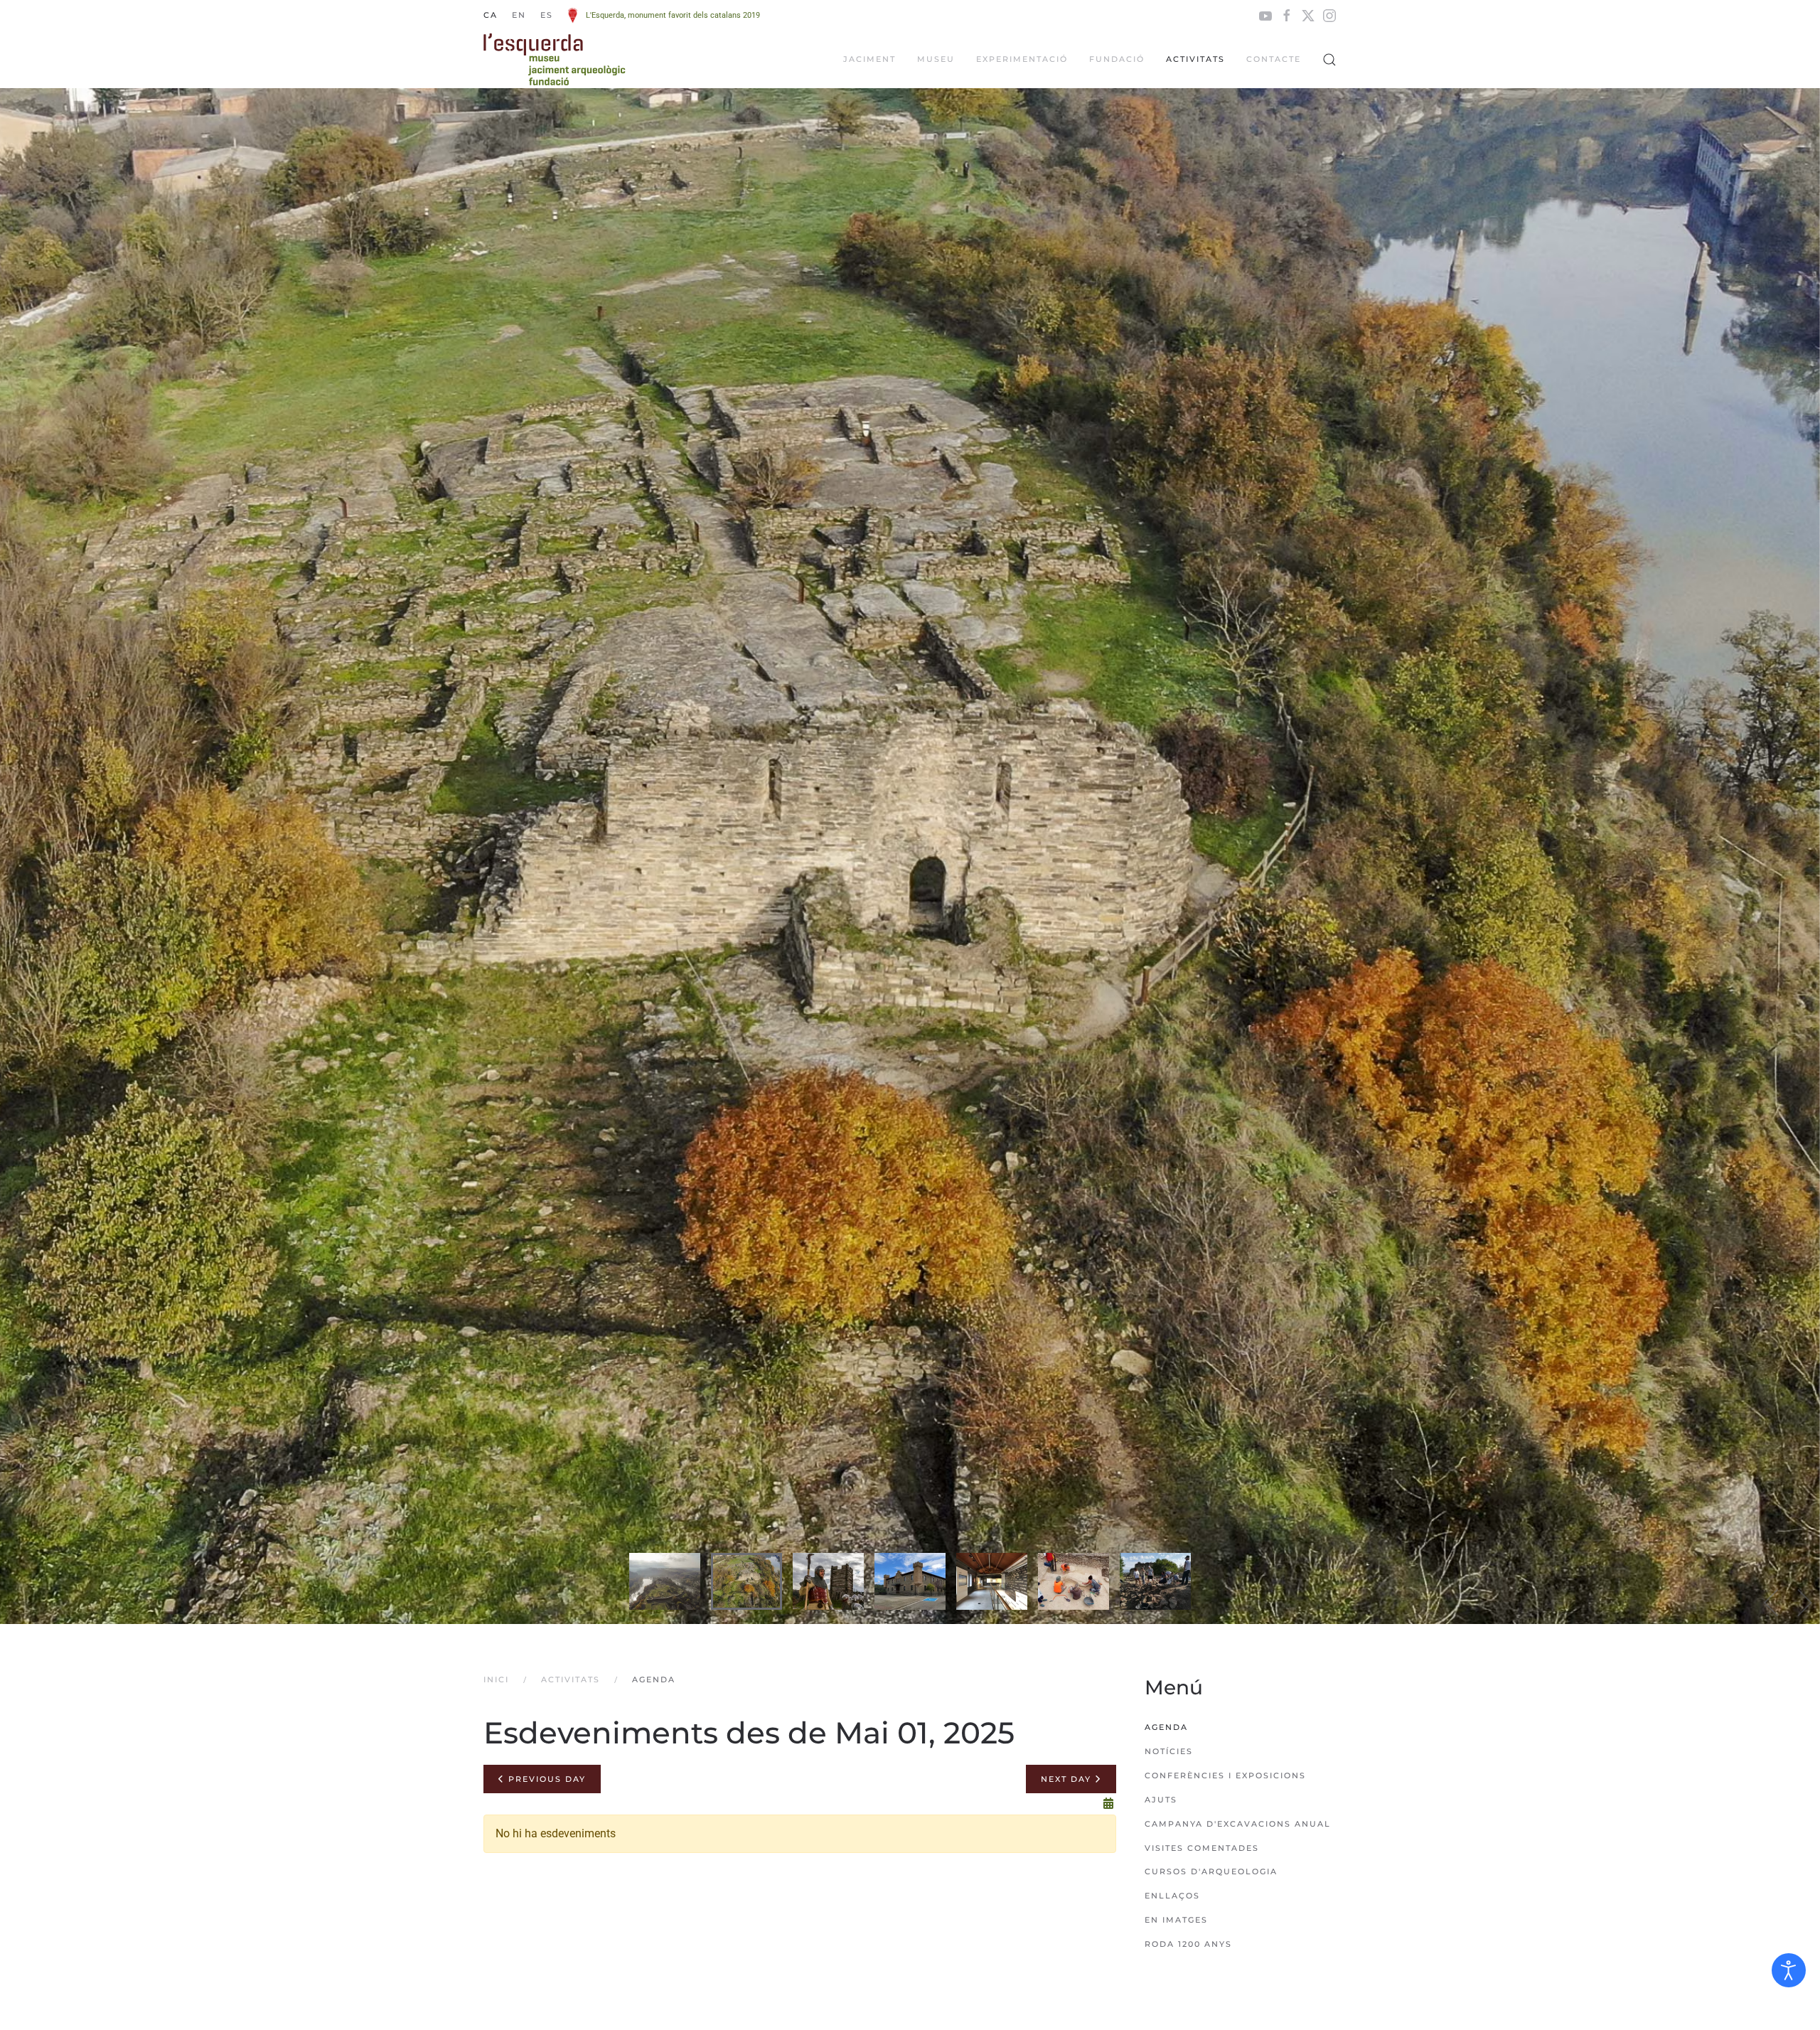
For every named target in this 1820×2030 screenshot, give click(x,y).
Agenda (1166, 1727)
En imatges (1176, 1920)
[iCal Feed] (1108, 1804)
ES (547, 15)
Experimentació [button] (1022, 59)
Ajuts (1161, 1800)
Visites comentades (1202, 1848)
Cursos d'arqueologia (1211, 1871)
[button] (1329, 60)
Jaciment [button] (869, 59)
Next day (1068, 1779)
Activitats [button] (1195, 59)
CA (491, 15)
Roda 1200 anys (1188, 1944)
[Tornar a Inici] (555, 60)
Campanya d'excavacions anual (1238, 1824)
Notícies (1169, 1751)
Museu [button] (936, 59)
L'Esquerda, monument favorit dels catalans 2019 (673, 15)
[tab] (665, 1581)
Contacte (1274, 59)
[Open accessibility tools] (1789, 1970)
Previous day (545, 1779)
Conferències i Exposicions (1225, 1775)
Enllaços (1172, 1896)
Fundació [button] (1117, 59)
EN (519, 15)
